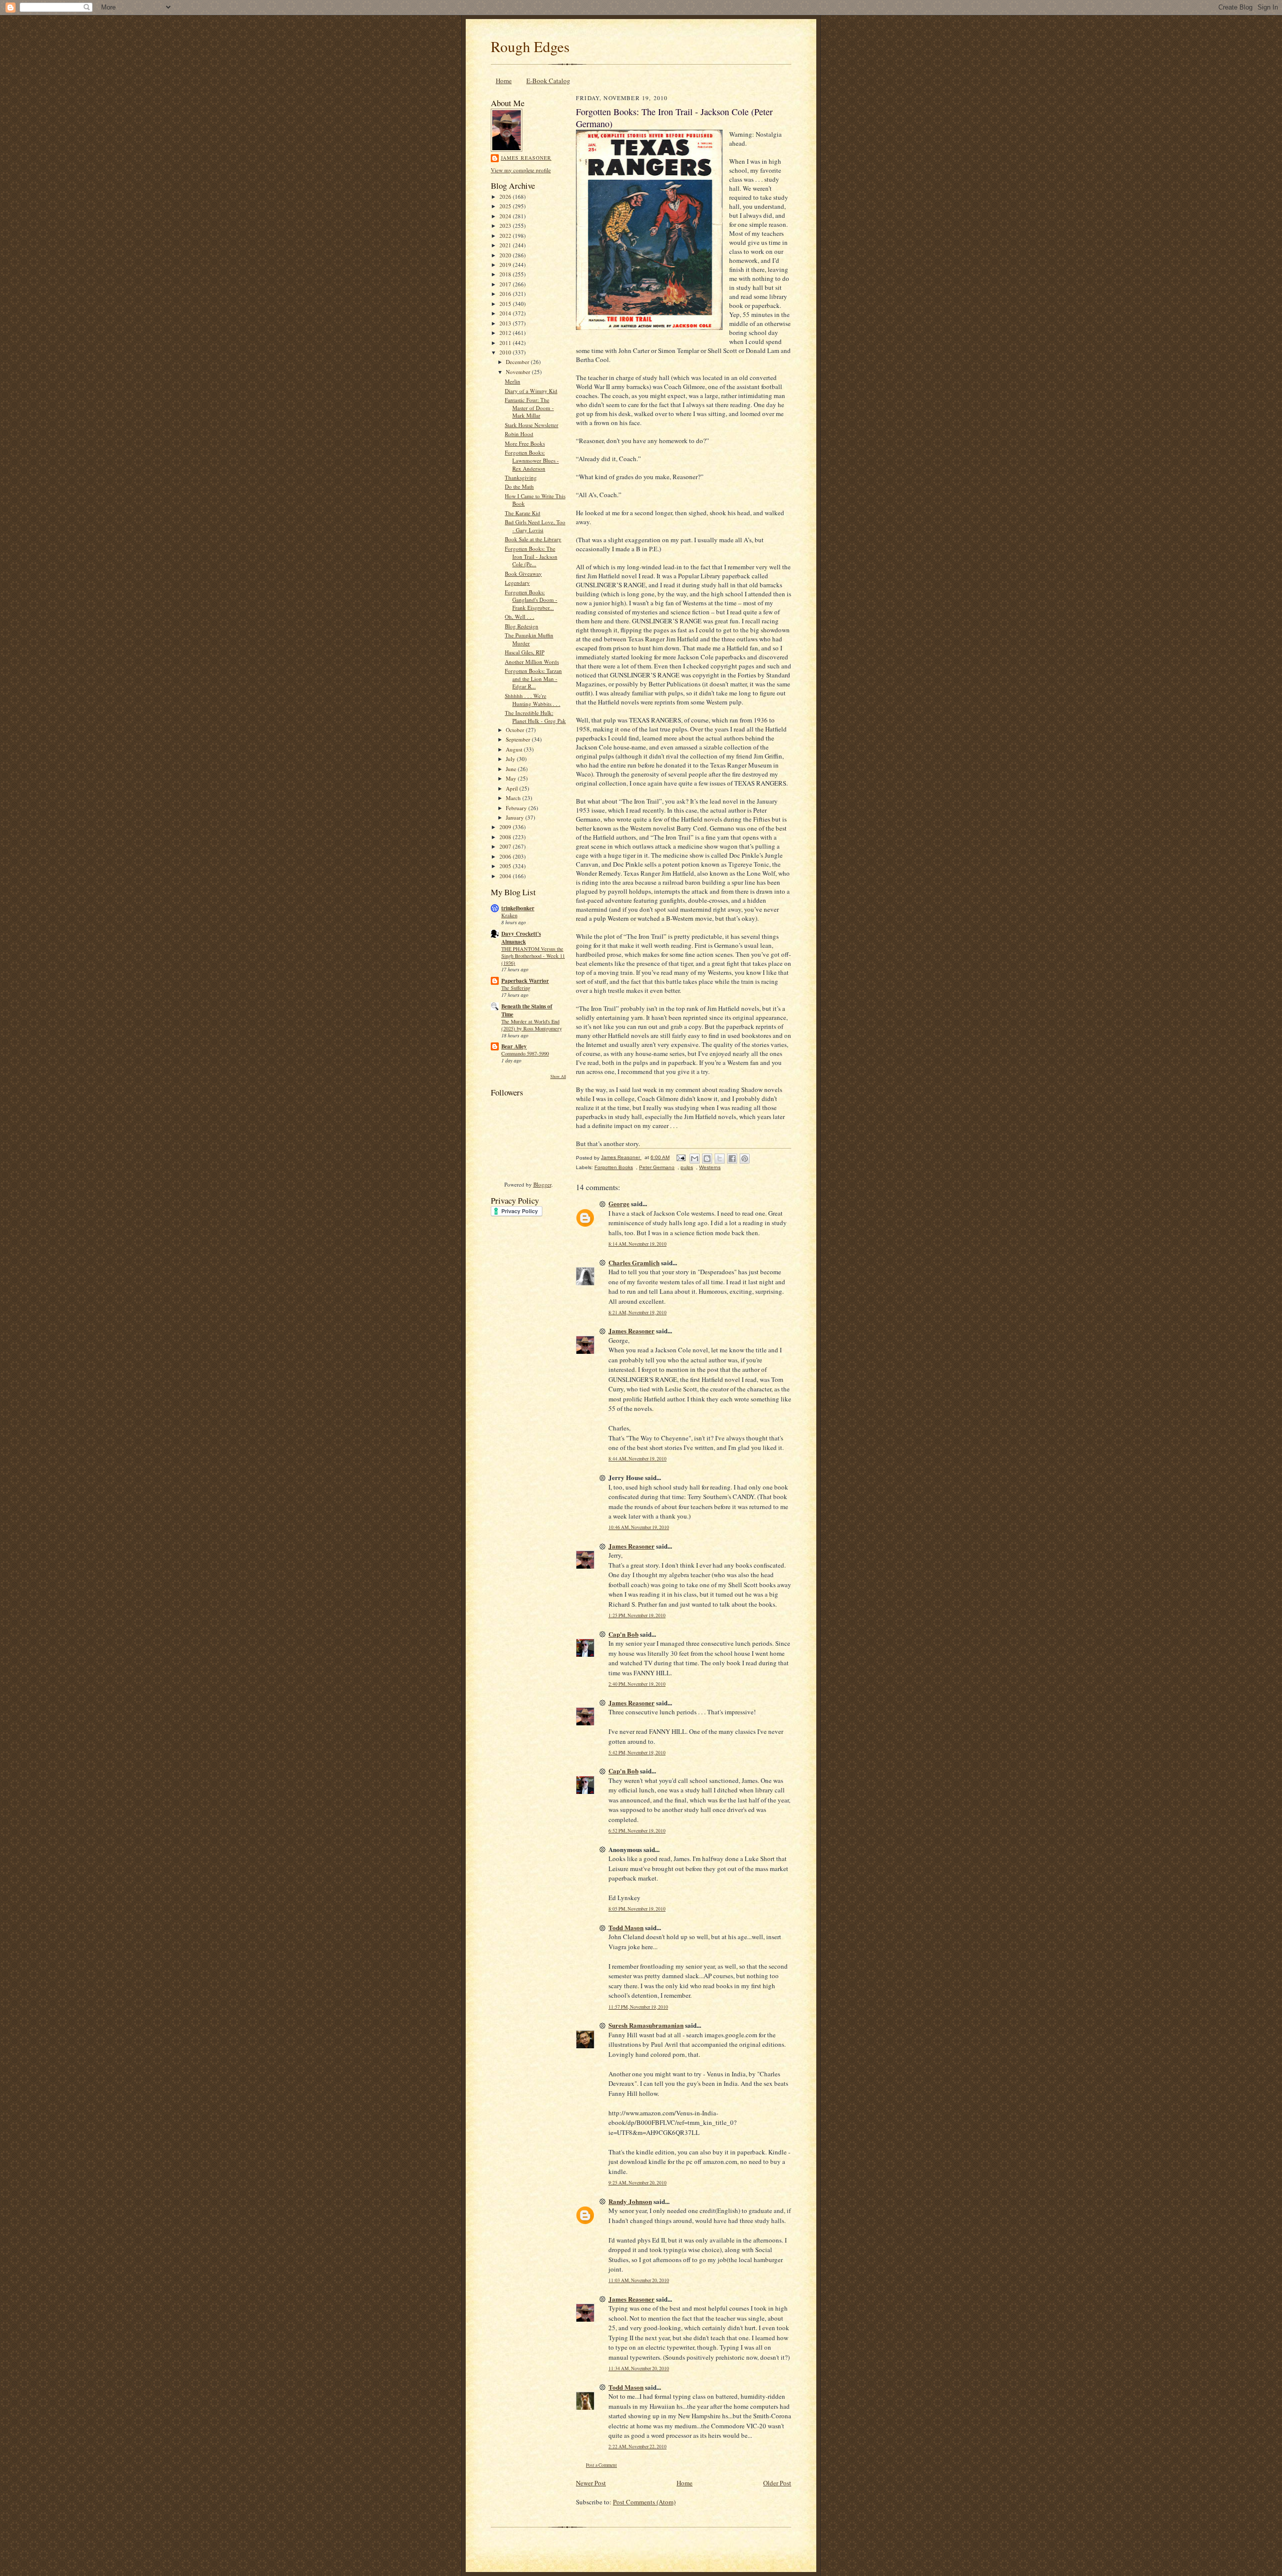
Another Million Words (532, 662)
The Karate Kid (523, 513)
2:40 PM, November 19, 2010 (637, 1684)
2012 (506, 333)
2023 (506, 226)
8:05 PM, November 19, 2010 (637, 1909)
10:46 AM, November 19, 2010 (639, 1527)
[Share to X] (720, 1159)
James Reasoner (526, 158)
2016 (506, 294)
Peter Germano (657, 1167)
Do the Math (519, 486)
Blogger (542, 1184)
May (512, 778)
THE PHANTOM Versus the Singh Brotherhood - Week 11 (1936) (533, 956)
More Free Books (525, 443)
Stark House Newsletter (532, 425)
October (516, 730)
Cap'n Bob (623, 1634)
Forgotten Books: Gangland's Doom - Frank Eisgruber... (531, 600)
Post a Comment (601, 2465)
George (619, 1203)
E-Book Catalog (548, 81)
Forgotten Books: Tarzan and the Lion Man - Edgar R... (533, 678)
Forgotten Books (614, 1167)
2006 (506, 856)
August (515, 749)
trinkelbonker (518, 908)
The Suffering (516, 988)
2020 (506, 255)
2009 (506, 827)
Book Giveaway (523, 574)
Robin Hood (519, 434)
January (516, 817)
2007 (506, 846)
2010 (506, 352)
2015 (506, 304)
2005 (506, 866)
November (519, 372)
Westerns (710, 1167)
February (517, 808)
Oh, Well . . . (520, 617)
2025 (506, 206)
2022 (506, 236)
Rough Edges (530, 46)
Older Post (777, 2483)
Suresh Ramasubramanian (646, 2025)
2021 (506, 245)
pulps (687, 1167)
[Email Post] (681, 1157)
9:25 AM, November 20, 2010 (637, 2183)
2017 (506, 284)
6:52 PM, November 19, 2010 (637, 1831)
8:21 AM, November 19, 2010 (637, 1313)
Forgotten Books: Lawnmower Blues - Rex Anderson (532, 460)
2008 (506, 837)
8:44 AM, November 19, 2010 (637, 1459)
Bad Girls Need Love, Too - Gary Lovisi (535, 526)
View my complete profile (521, 170)
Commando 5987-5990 (525, 1053)
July (511, 759)
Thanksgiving (521, 477)
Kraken (509, 915)
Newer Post (591, 2483)
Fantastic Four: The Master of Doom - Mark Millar (529, 408)
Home (504, 81)
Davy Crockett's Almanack (521, 938)
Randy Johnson (630, 2201)
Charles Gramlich (634, 1262)
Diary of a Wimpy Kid (531, 391)
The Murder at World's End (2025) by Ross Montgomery (532, 1025)
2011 (506, 343)
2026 (506, 197)
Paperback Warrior (525, 981)
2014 (506, 313)
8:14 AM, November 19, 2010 (637, 1244)
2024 (506, 216)
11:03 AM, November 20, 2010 (639, 2280)
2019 (506, 265)
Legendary (517, 583)
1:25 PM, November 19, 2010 (637, 1615)
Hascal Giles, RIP (525, 652)
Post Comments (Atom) (644, 2502)
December (518, 362)
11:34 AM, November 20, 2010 (639, 2368)
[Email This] (695, 1159)
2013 (506, 323)
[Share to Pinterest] (745, 1159)
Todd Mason (626, 1927)
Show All (558, 1076)
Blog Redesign (522, 626)
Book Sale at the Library (533, 539)
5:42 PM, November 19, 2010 (637, 1753)
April (513, 788)
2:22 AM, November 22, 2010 (637, 2447)
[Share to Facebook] (732, 1159)
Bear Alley (514, 1046)
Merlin (513, 381)
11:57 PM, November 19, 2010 (638, 2007)
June (512, 769)
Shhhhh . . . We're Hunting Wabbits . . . (533, 700)
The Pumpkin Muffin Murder (529, 639)
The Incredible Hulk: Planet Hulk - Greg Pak (535, 717)
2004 (506, 876)
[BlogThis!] (707, 1159)
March (514, 798)
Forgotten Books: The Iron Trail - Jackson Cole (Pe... (531, 556)
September (519, 739)
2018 (506, 274)
